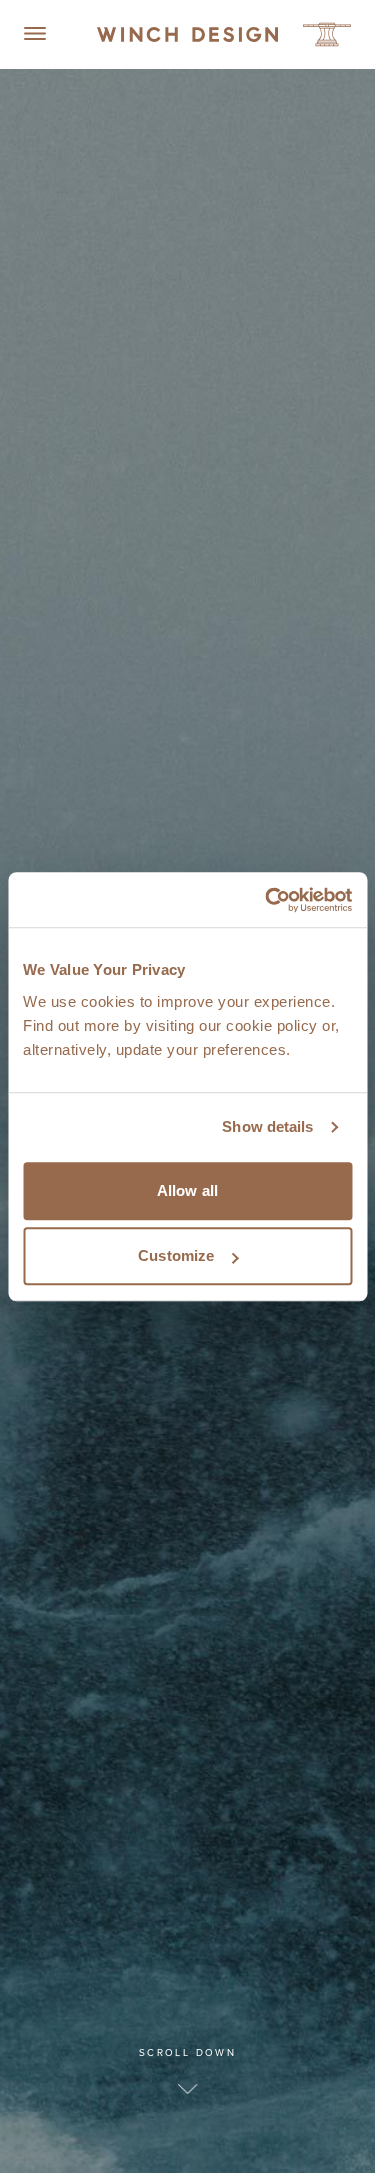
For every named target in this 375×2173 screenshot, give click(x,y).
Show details (267, 1126)
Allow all (187, 1190)
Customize (176, 1255)
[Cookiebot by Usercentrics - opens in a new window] (267, 900)
